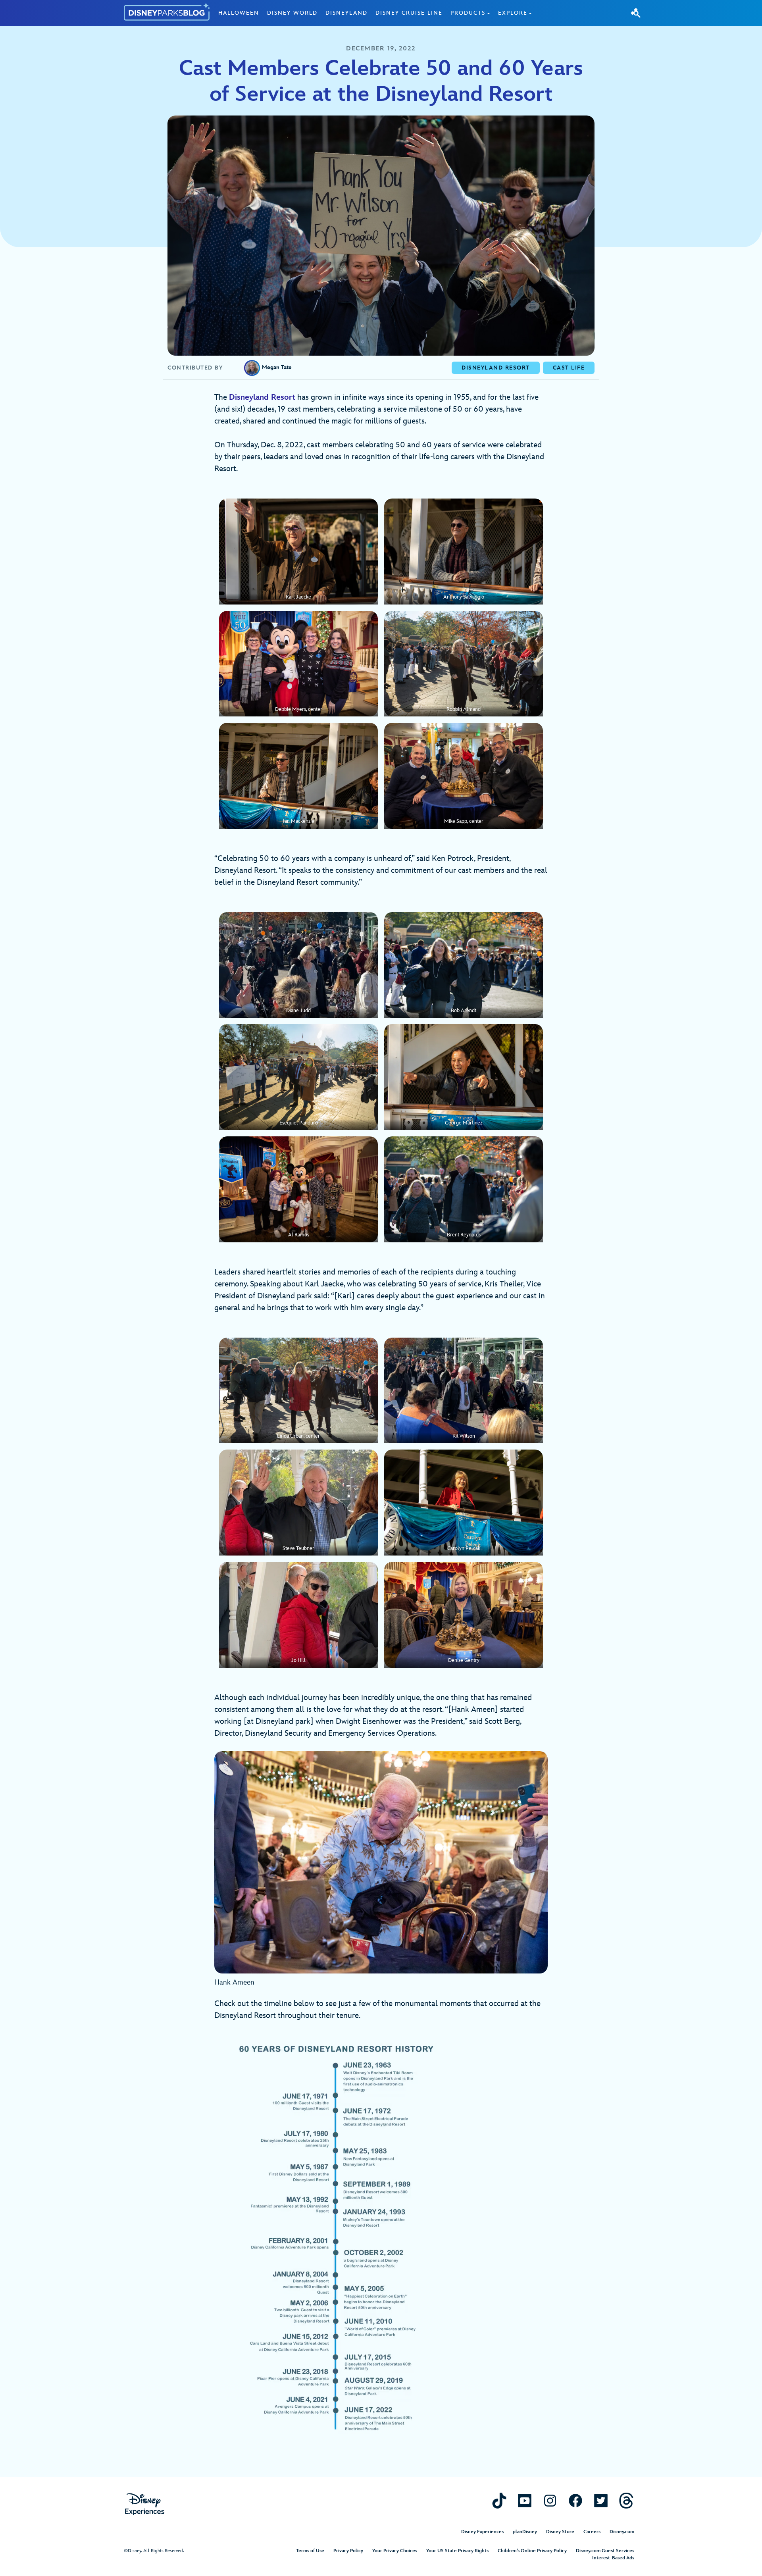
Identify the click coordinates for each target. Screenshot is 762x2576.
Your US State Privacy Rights (457, 2551)
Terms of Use (310, 2551)
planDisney (525, 2532)
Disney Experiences (482, 2532)
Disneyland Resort (262, 397)
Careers (592, 2532)
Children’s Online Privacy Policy (532, 2551)
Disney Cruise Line (409, 13)
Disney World (292, 13)
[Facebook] (575, 2500)
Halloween (239, 13)
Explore (513, 13)
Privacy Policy (348, 2551)
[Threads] (626, 2500)
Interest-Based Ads (613, 2558)
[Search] (636, 13)
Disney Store (560, 2532)
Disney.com (622, 2532)
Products (468, 13)
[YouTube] (525, 2500)
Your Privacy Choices (395, 2551)
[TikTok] (499, 2500)
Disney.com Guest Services (605, 2551)
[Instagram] (550, 2500)
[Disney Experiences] (145, 2504)
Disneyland (346, 13)
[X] (601, 2500)
